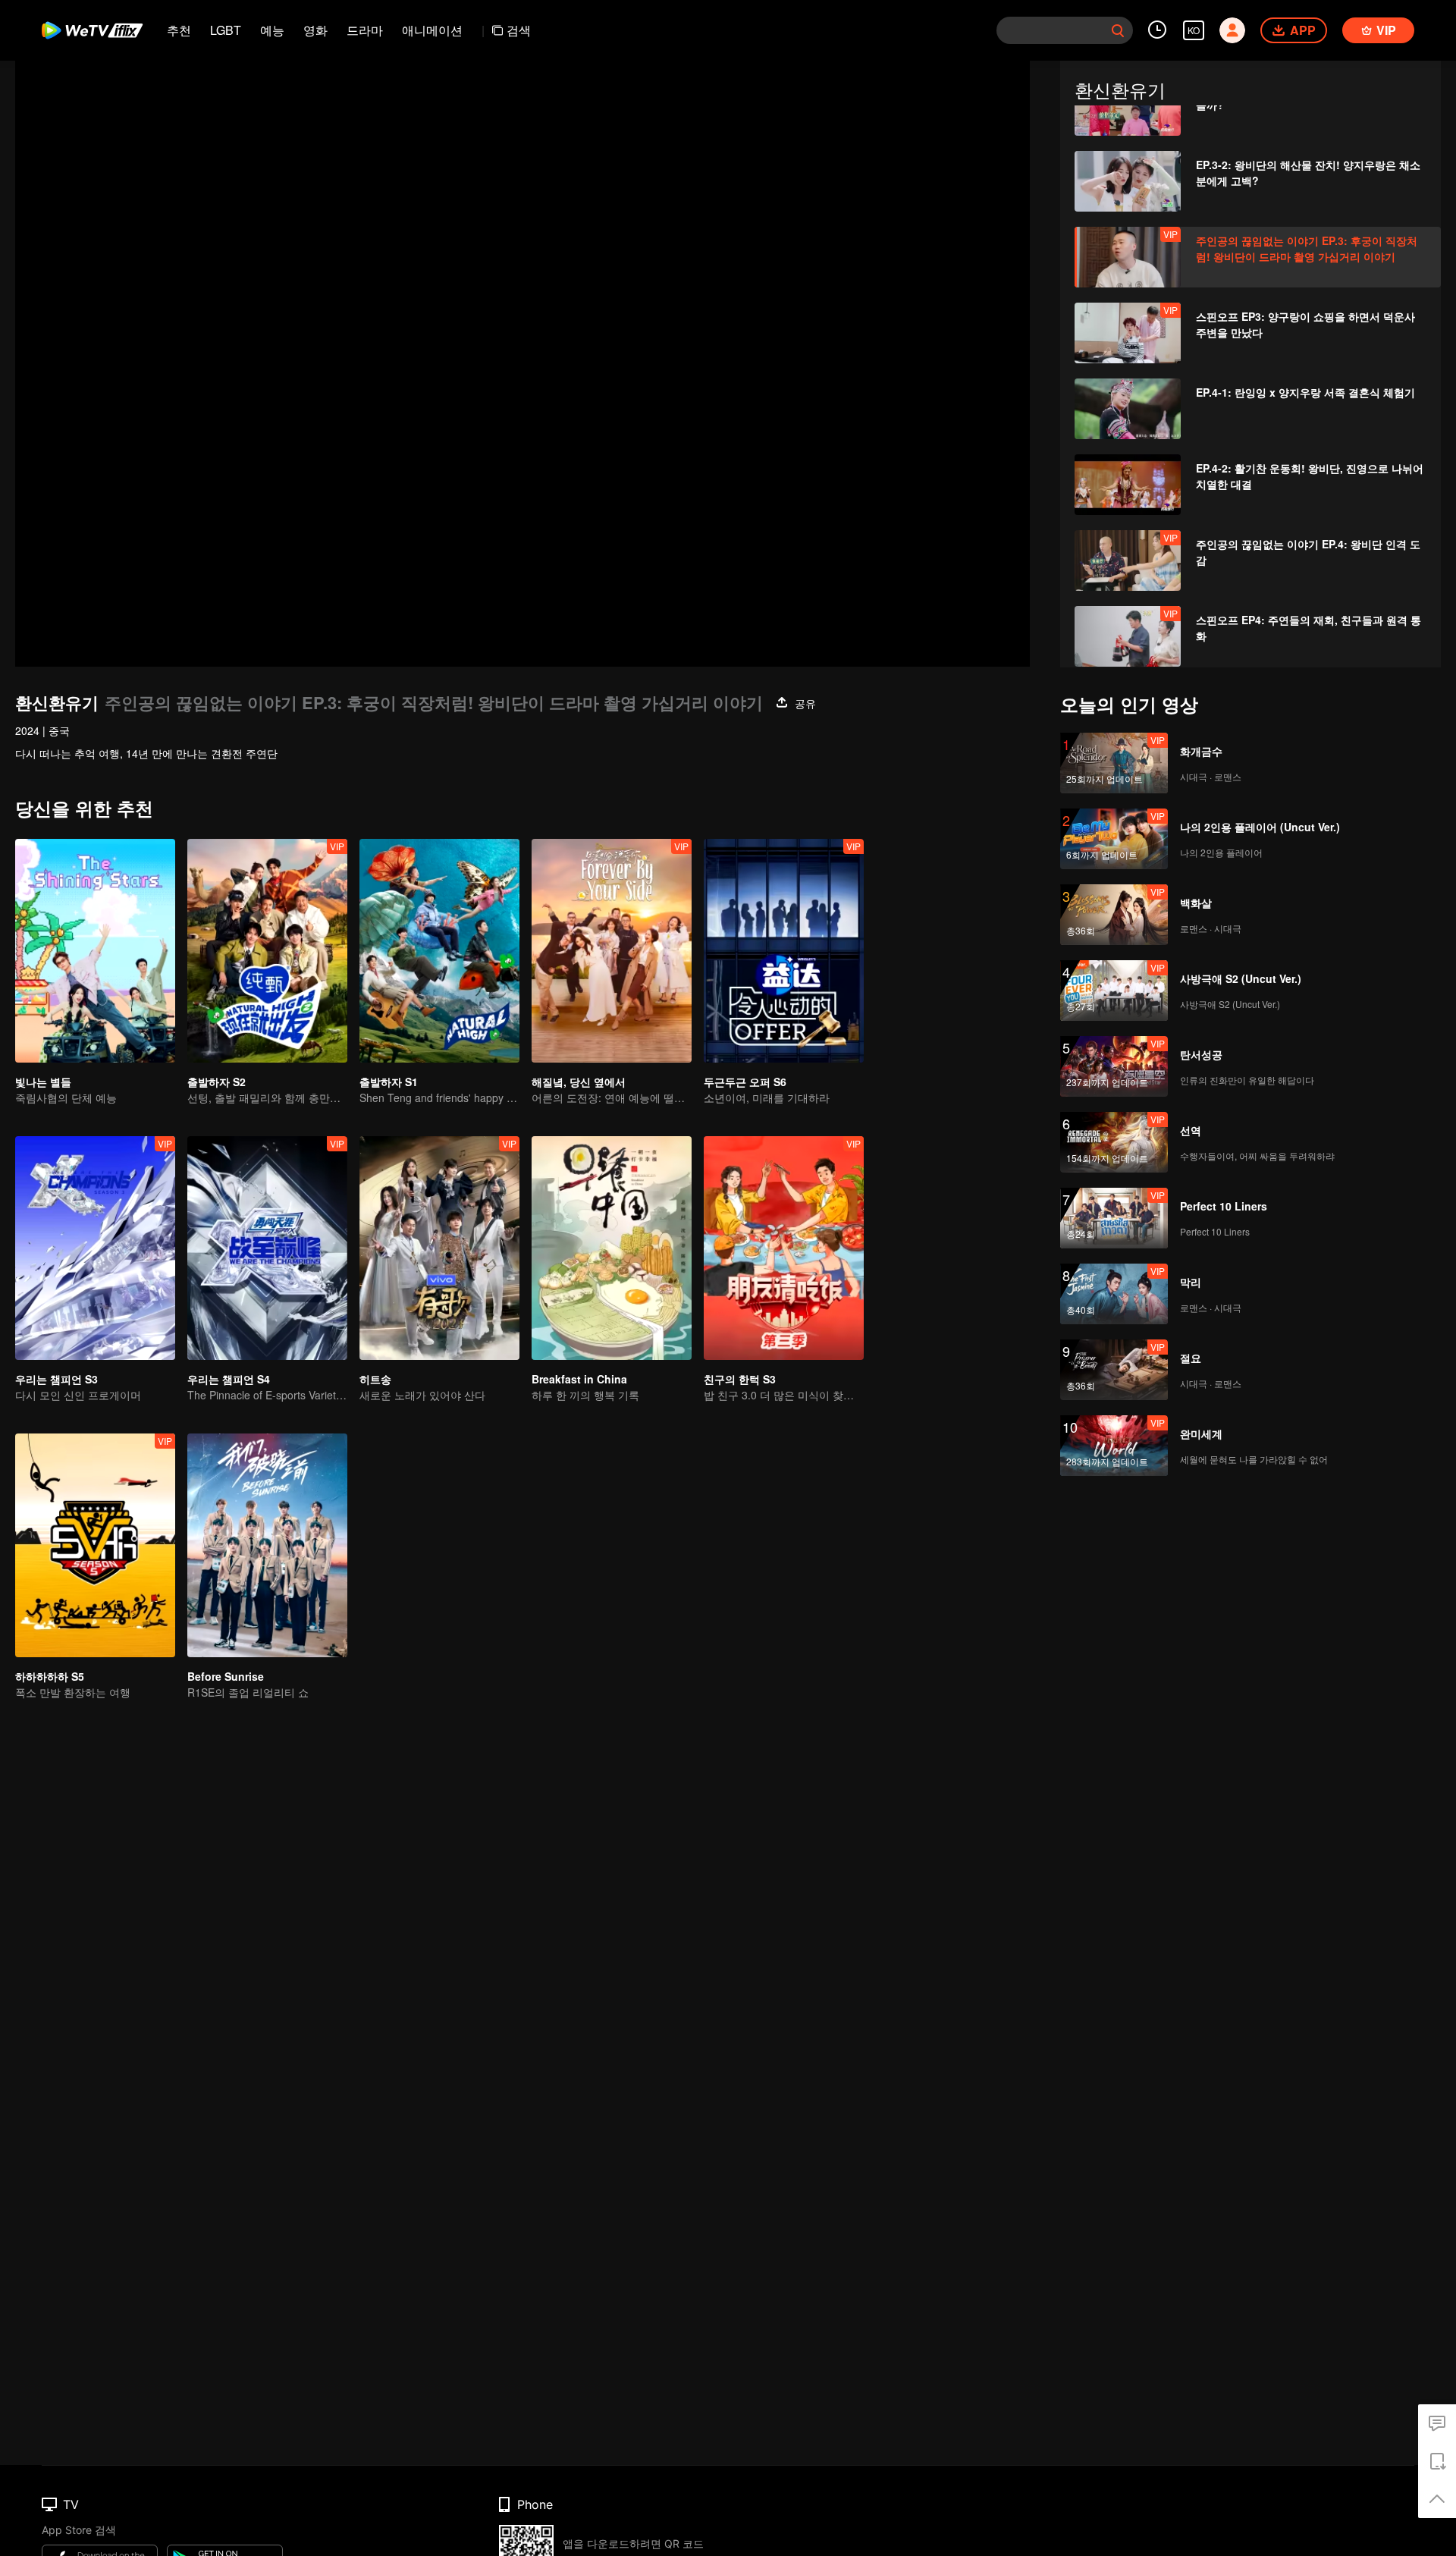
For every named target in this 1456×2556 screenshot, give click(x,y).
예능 (272, 30)
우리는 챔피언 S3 (56, 1379)
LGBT (226, 30)
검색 (519, 30)
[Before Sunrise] (267, 1545)
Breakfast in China (579, 1379)
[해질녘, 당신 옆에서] (612, 951)
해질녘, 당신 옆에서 (579, 1082)
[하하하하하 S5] (95, 1545)
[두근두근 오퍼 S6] (784, 951)
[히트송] (439, 1248)
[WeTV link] (93, 30)
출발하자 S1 (389, 1082)
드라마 (365, 30)
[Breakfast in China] (612, 1248)
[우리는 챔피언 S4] (267, 1248)
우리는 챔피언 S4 (229, 1379)
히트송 (375, 1379)
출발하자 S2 (217, 1082)
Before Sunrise (226, 1676)
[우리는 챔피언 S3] (95, 1248)
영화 (315, 30)
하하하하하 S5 (50, 1676)
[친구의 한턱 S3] (784, 1248)
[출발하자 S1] (439, 951)
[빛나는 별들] (95, 951)
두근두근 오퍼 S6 (745, 1082)
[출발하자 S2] (267, 951)
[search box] (1118, 30)
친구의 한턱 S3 (740, 1379)
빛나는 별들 (43, 1082)
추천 (179, 30)
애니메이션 (432, 30)
